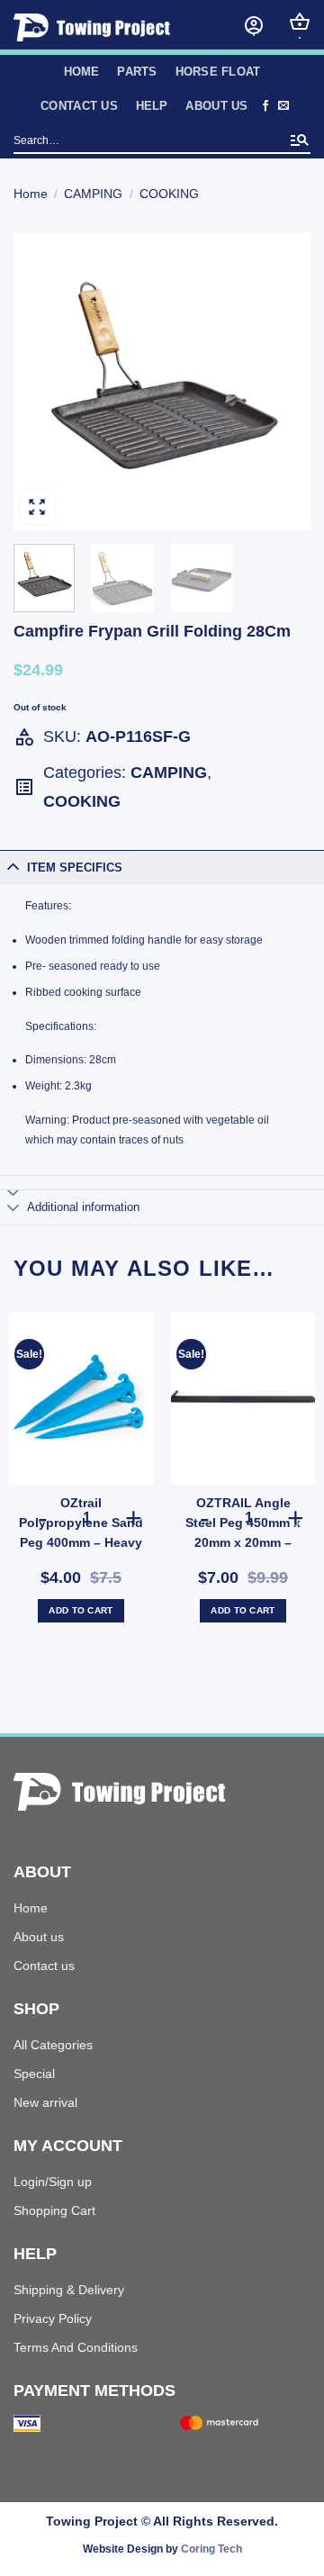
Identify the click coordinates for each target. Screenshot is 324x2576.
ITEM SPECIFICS (75, 868)
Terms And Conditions (76, 2347)
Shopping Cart (54, 2210)
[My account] (254, 25)
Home (31, 194)
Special (34, 2074)
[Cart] (300, 22)
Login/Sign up (53, 2182)
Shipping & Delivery (69, 2290)
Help (152, 106)
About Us (216, 106)
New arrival (45, 2102)
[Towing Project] (108, 27)
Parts (137, 72)
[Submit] (300, 142)
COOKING (169, 194)
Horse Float (218, 72)
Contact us (79, 106)
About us (39, 1937)
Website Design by (162, 2549)
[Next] (282, 382)
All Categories (53, 2045)
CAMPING (93, 194)
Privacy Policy (53, 2318)
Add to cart (81, 1610)
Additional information (83, 1207)
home (82, 72)
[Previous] (42, 382)
